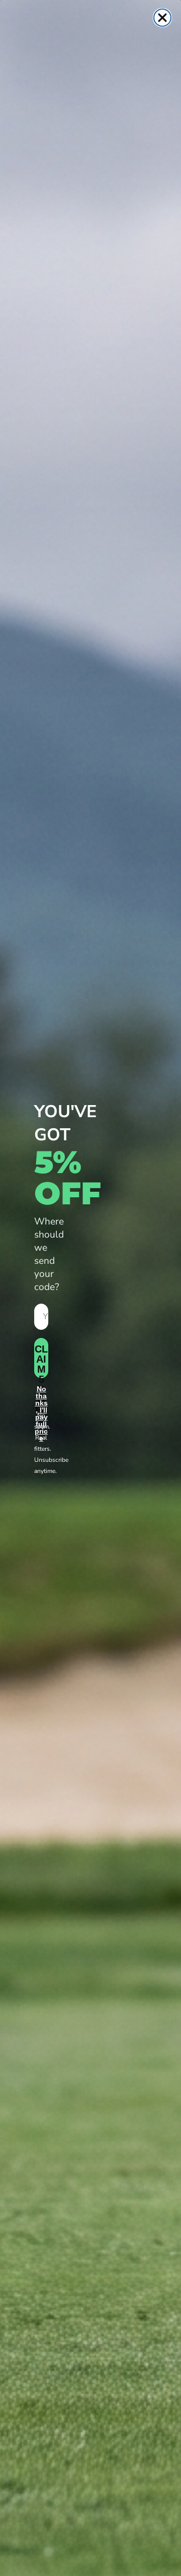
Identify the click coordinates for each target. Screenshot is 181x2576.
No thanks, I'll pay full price (41, 1396)
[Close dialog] (162, 18)
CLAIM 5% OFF (41, 1361)
